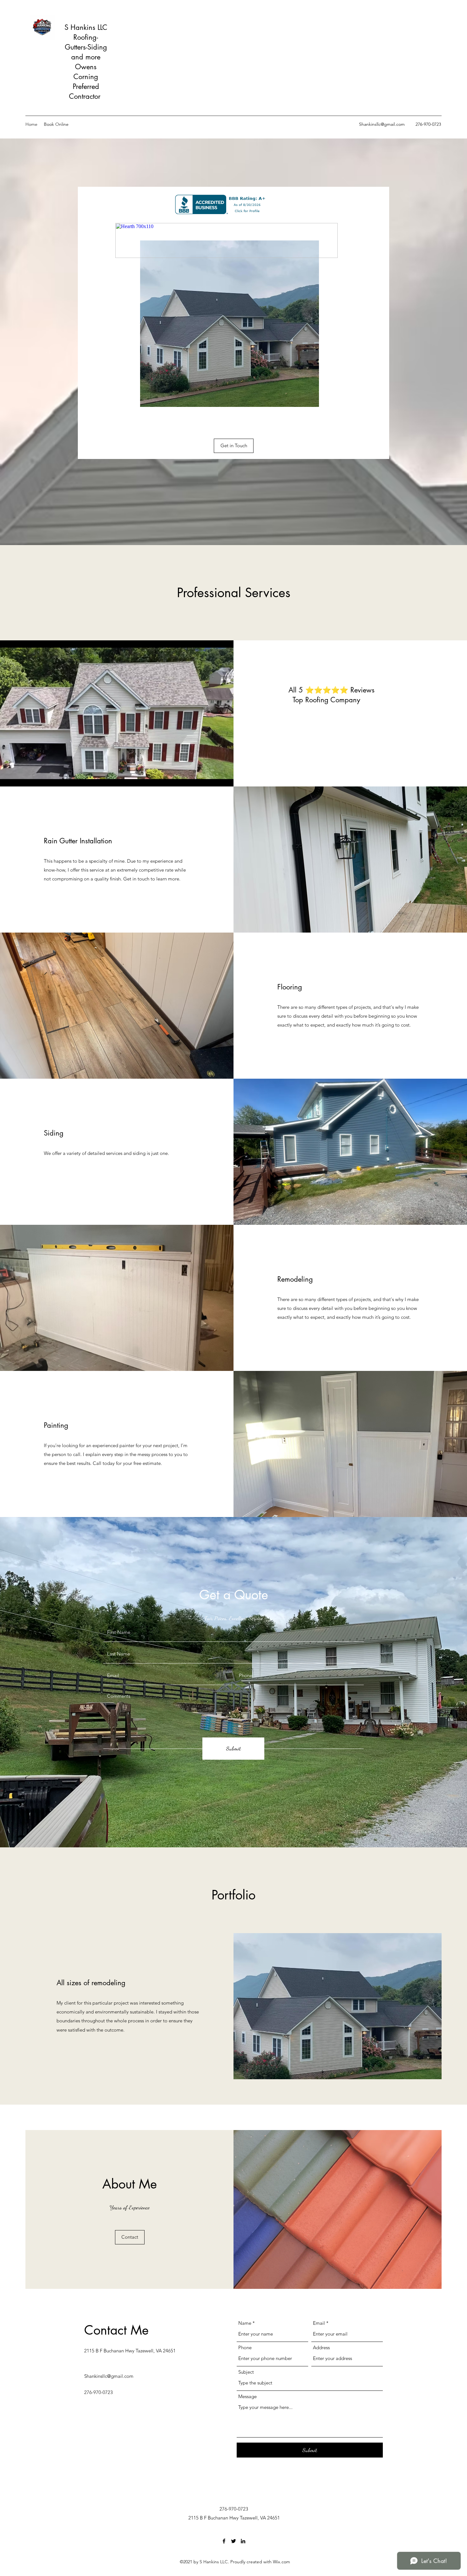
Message (247, 2396)
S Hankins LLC (86, 27)
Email (319, 2323)
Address (321, 2347)
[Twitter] (233, 2541)
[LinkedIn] (243, 2541)
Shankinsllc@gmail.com (382, 124)
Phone (245, 2347)
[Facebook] (224, 2541)
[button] (130, 2237)
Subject (246, 2372)
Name (245, 2323)
